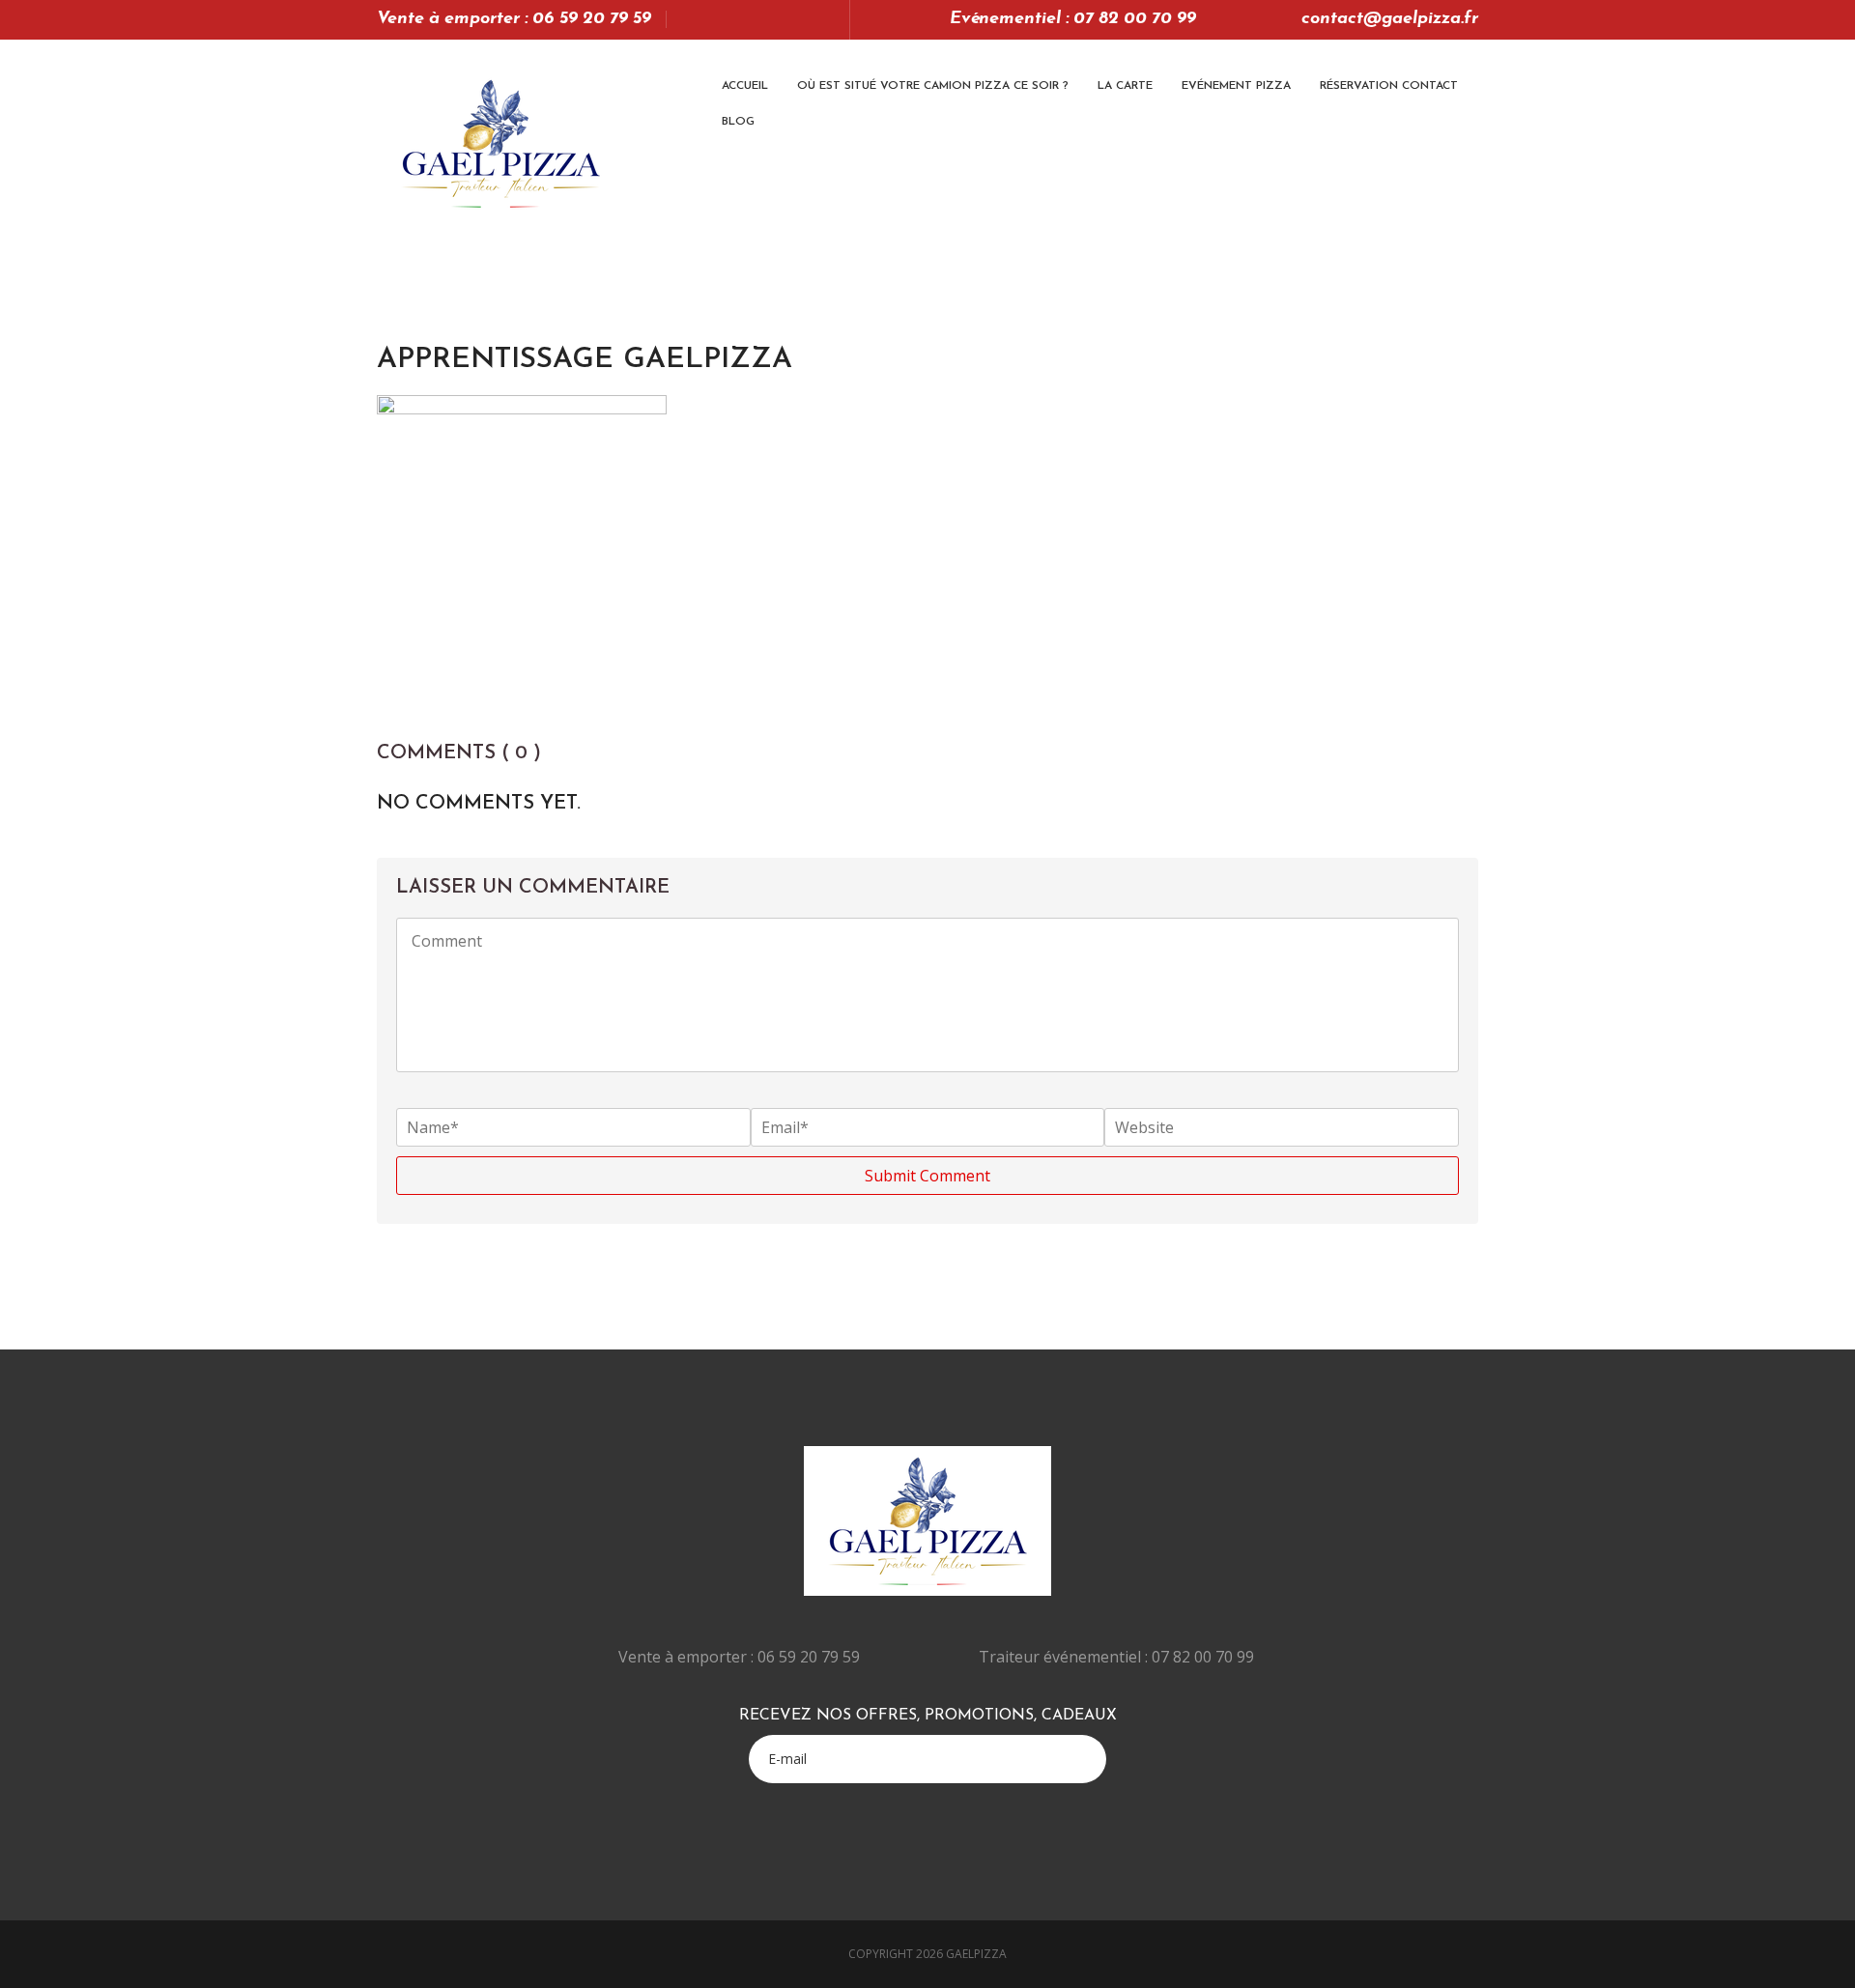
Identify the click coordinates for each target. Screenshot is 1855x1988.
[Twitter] (715, 20)
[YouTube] (770, 20)
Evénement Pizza (1236, 86)
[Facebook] (742, 20)
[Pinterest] (797, 20)
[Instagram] (824, 20)
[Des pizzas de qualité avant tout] (500, 143)
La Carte (1125, 86)
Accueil (745, 86)
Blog (738, 122)
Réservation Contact (1389, 86)
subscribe (1090, 1757)
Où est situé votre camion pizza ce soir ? (933, 86)
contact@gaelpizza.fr (1390, 19)
